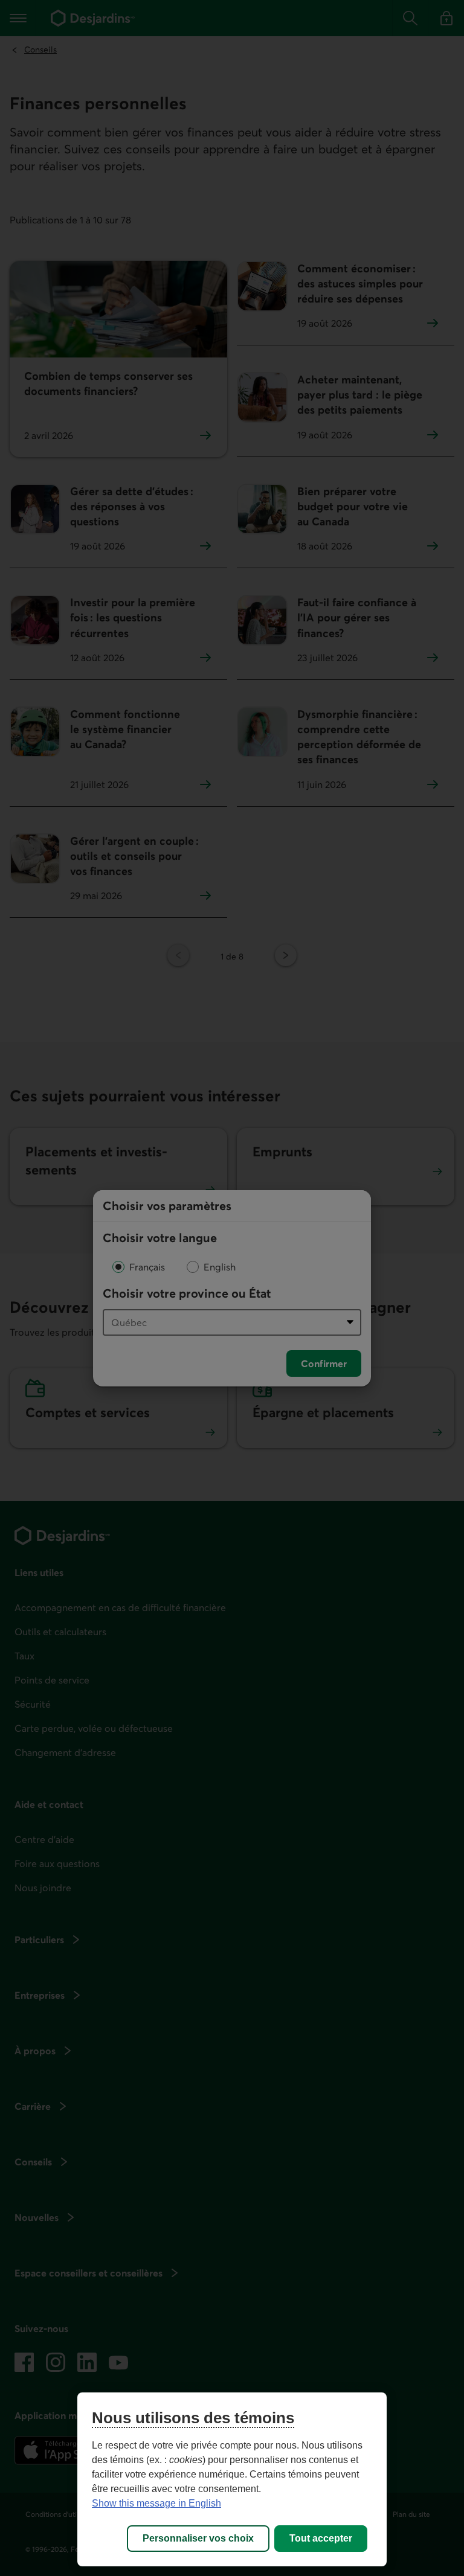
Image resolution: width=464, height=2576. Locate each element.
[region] (232, 2479)
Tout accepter (321, 2538)
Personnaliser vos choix (198, 2538)
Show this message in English (156, 2503)
